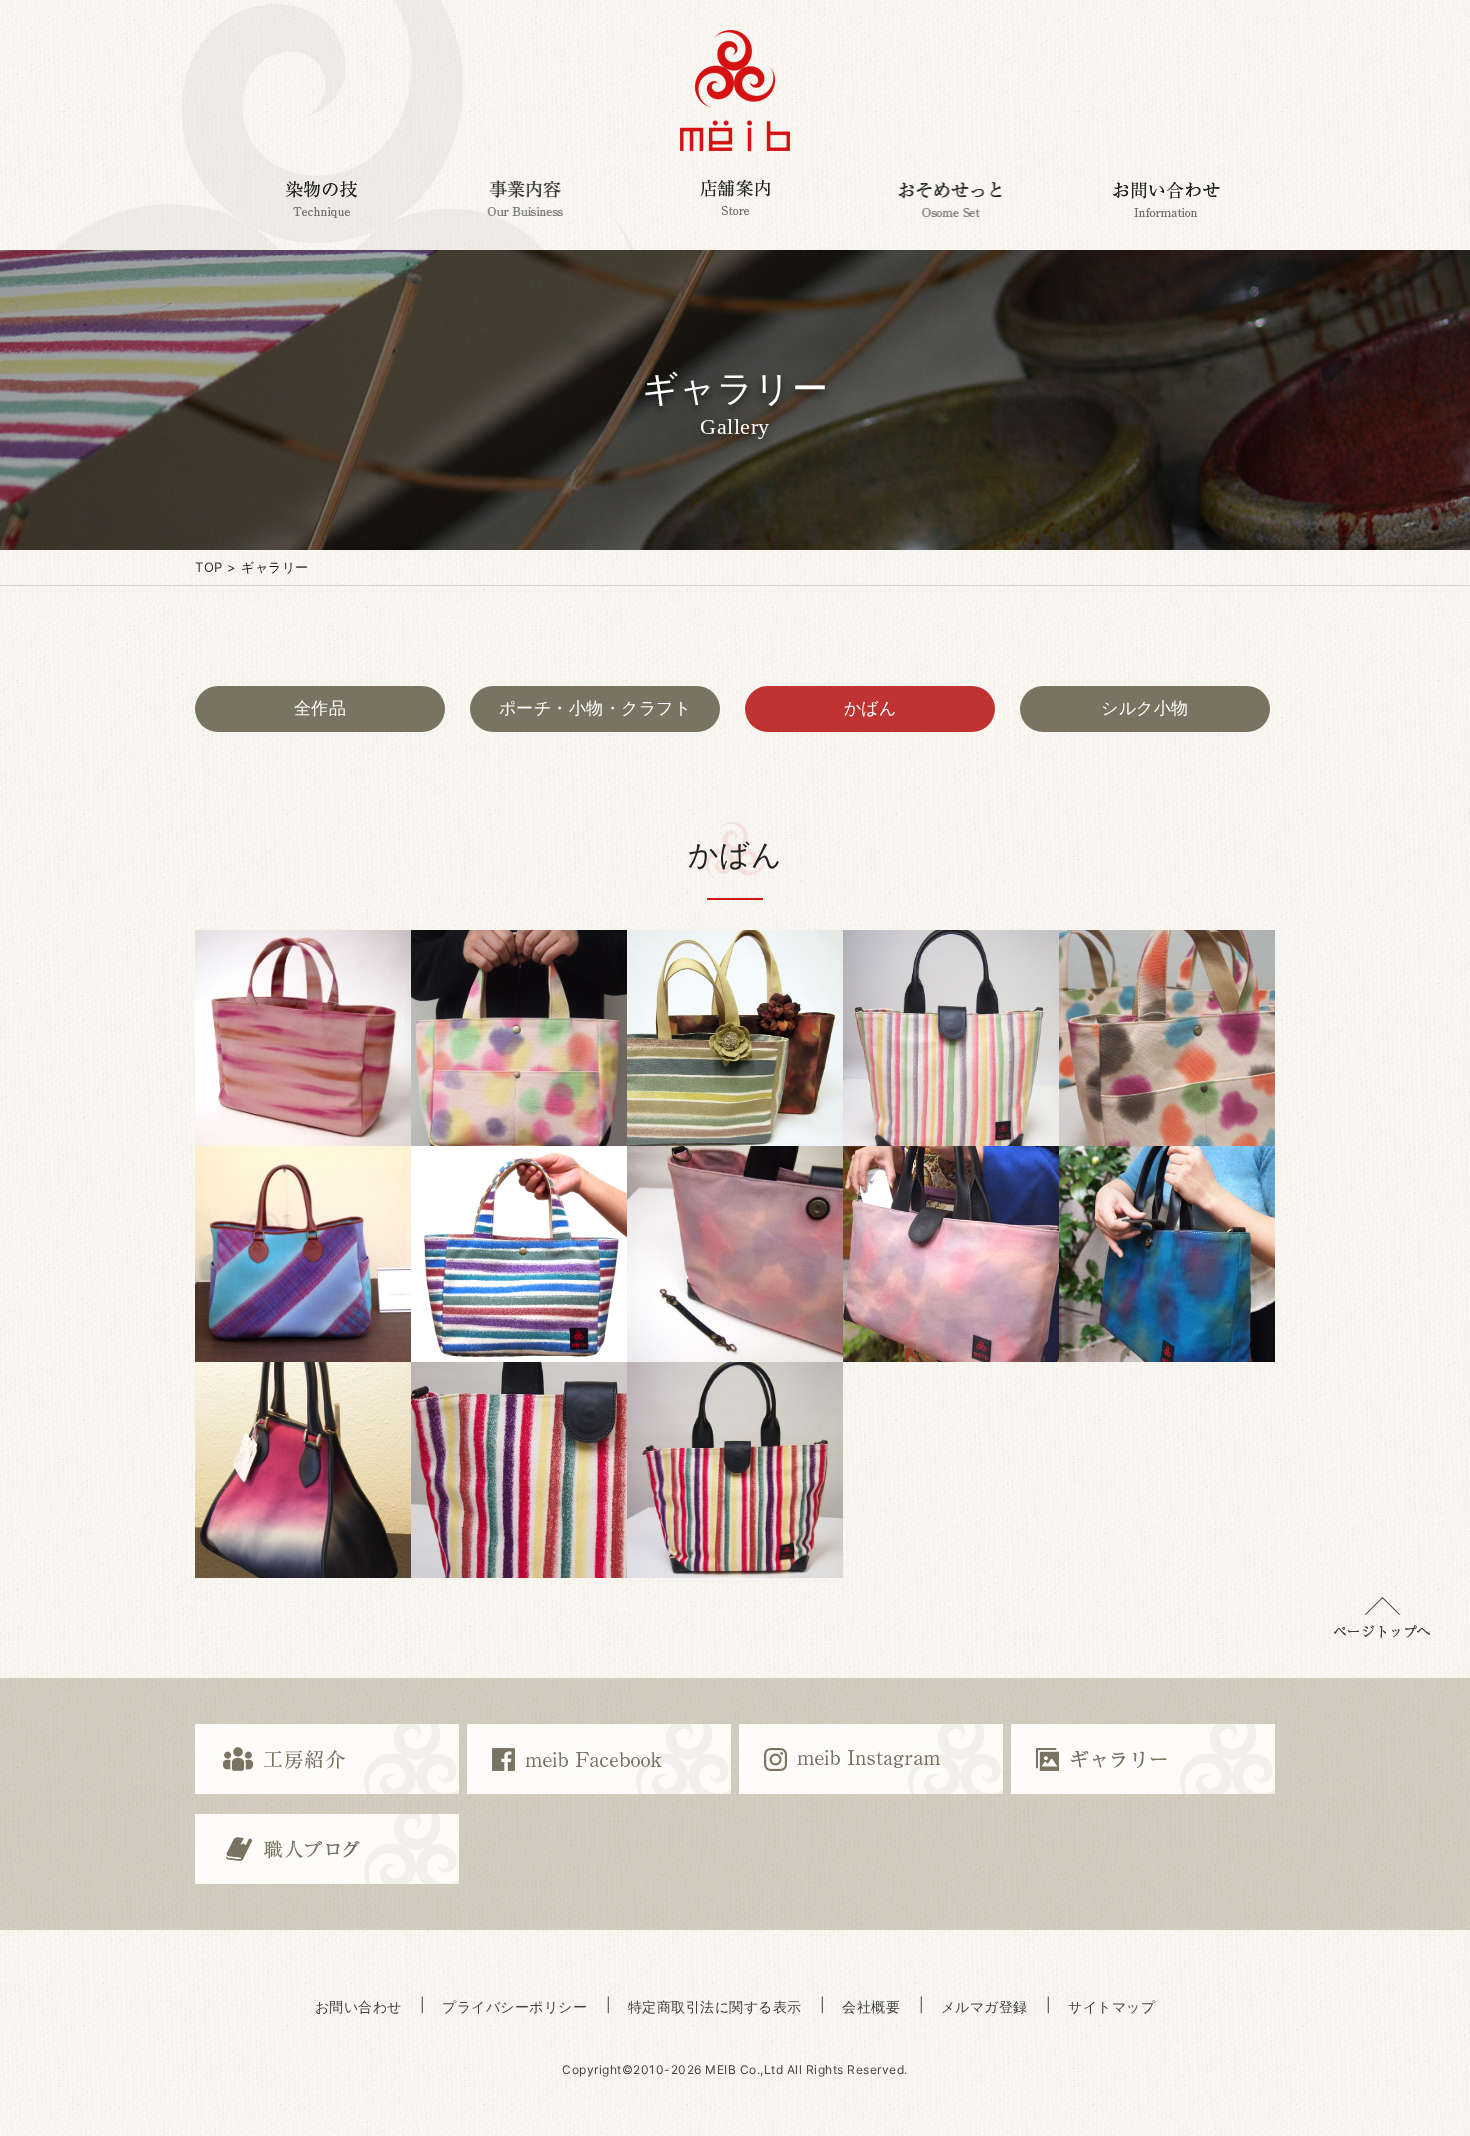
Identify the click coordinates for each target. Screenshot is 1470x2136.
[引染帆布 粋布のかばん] (519, 1470)
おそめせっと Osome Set (949, 199)
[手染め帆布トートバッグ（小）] (519, 1038)
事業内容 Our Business (525, 199)
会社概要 (871, 2006)
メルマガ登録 (984, 2006)
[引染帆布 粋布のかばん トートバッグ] (519, 1254)
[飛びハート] (1167, 1038)
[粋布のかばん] (951, 1254)
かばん (870, 708)
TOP (209, 567)
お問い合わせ (358, 2006)
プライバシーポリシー (514, 2006)
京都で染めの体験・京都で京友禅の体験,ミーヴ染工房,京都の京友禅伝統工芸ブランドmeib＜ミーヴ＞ (735, 90)
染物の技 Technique (321, 199)
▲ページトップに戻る (1382, 1617)
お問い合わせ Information (1167, 199)
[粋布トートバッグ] (735, 1038)
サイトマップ (1111, 2006)
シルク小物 (1145, 708)
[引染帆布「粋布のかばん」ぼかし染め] (303, 1470)
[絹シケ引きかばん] (303, 1254)
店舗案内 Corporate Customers (735, 199)
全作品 (320, 708)
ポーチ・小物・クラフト (595, 708)
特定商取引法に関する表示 (715, 2006)
